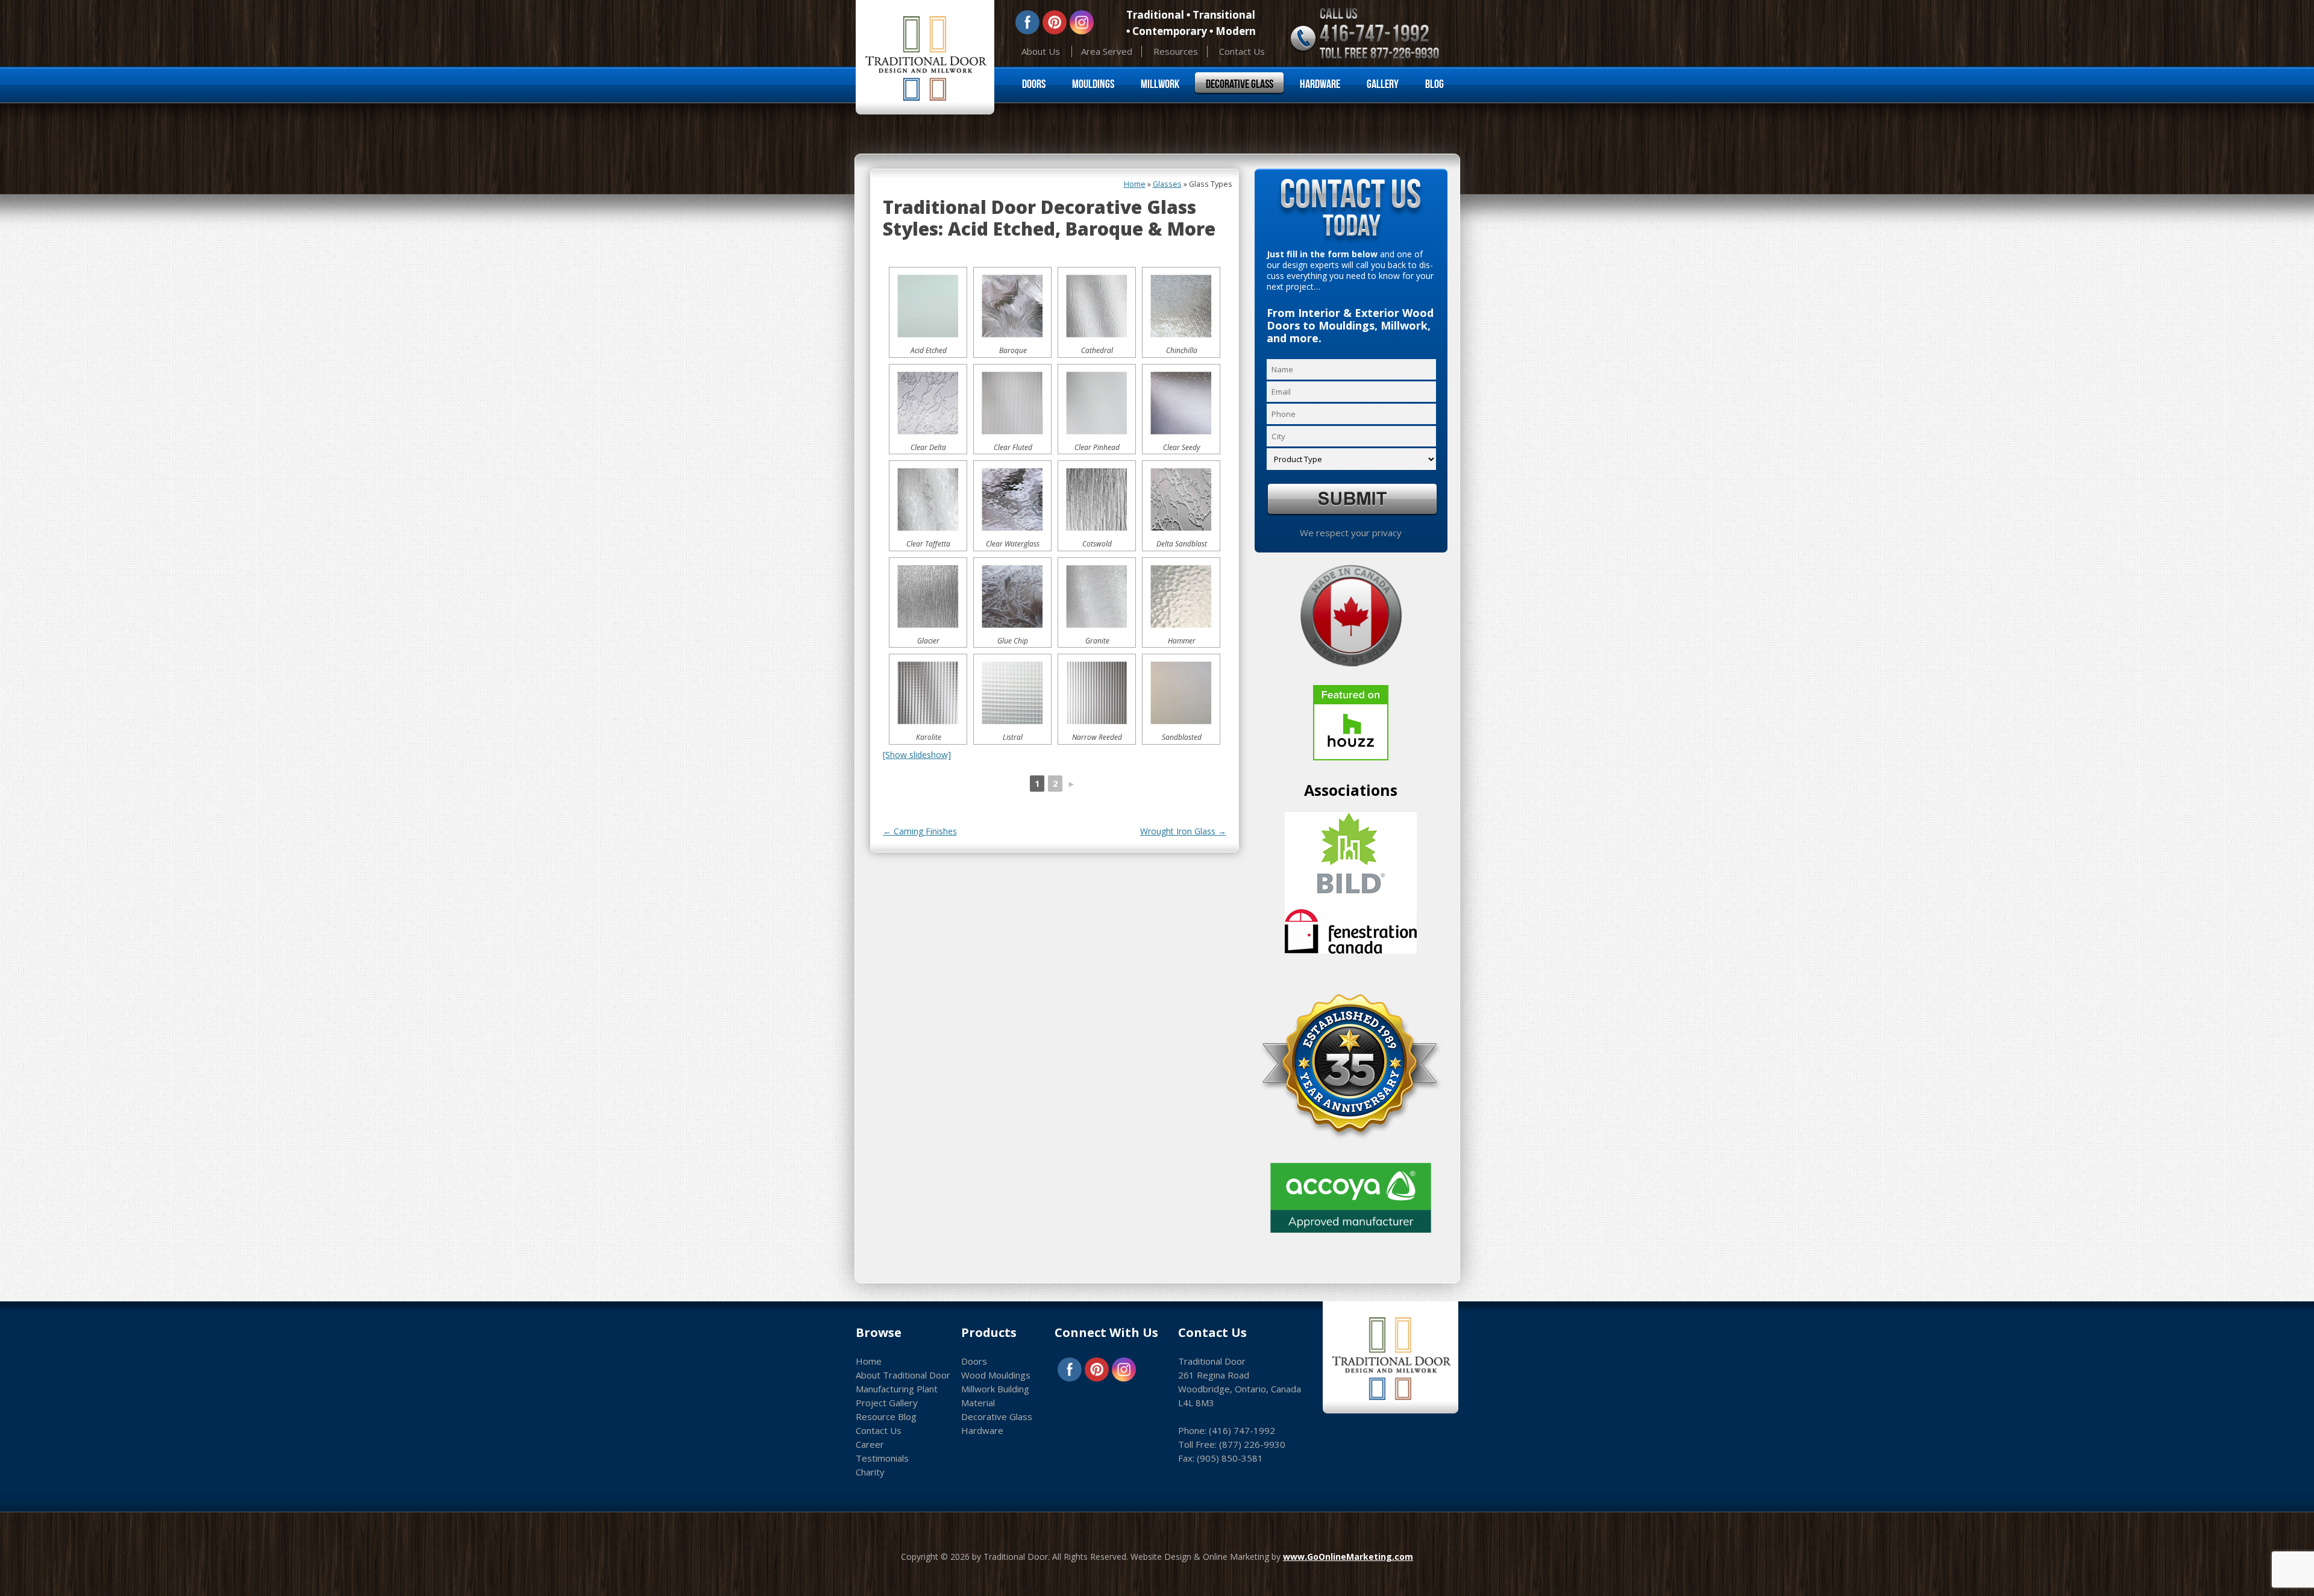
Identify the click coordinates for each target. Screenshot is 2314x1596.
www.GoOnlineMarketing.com (1348, 1557)
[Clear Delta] (928, 403)
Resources (1176, 51)
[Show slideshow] (917, 755)
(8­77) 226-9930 (1252, 1444)
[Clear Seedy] (1181, 403)
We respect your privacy (1351, 533)
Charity (870, 1472)
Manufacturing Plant (897, 1389)
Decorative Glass (1240, 84)
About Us (1041, 51)
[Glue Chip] (1012, 596)
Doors (1034, 84)
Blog (1434, 84)
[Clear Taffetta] (928, 499)
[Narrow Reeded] (1097, 693)
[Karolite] (928, 693)
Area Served (1107, 51)
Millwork (1160, 84)
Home (1135, 184)
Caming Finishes (920, 831)
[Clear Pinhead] (1097, 403)
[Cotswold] (1097, 499)
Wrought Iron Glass (1183, 831)
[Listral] (1012, 693)
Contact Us (1242, 51)
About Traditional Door (903, 1375)
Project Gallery (887, 1403)
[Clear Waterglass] (1012, 499)
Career (870, 1444)
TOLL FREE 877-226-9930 (1379, 53)
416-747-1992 (1375, 33)
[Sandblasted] (1181, 693)
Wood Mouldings (996, 1375)
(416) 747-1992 (1242, 1430)
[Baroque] (1012, 306)
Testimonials (882, 1458)
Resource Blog (886, 1416)
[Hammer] (1181, 596)
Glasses (1167, 184)
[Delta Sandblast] (1181, 499)
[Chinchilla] (1181, 306)
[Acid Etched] (928, 306)
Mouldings (1093, 84)
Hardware (1320, 84)
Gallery (1383, 84)
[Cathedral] (1097, 306)
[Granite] (1097, 596)
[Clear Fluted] (1012, 403)
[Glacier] (928, 596)
